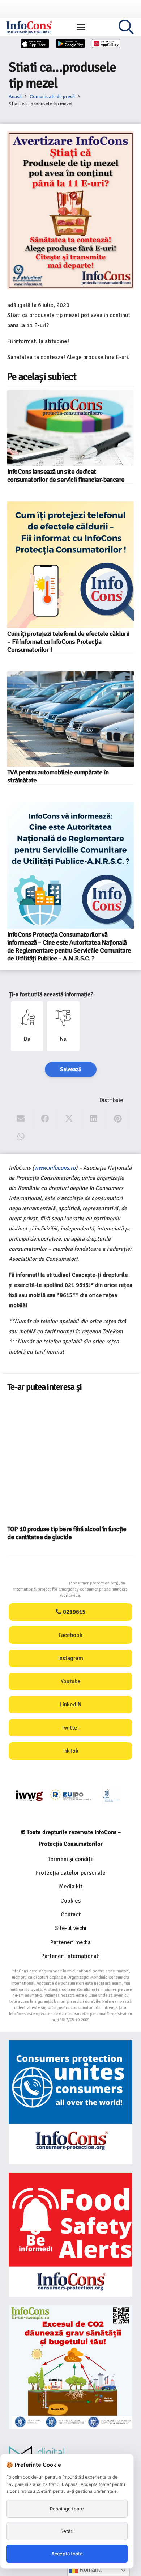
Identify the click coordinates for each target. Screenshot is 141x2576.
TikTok (70, 1751)
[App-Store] (35, 44)
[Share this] (45, 1119)
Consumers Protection (42, 1583)
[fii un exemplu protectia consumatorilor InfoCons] (70, 2367)
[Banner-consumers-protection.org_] (70, 2102)
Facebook (70, 1635)
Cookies (70, 1901)
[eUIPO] (70, 1796)
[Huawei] (106, 44)
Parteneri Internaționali (70, 1956)
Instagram (71, 1658)
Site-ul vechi (71, 1928)
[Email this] (21, 1119)
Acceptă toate (67, 2554)
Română (90, 2570)
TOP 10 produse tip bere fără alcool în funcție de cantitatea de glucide (67, 1533)
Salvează (71, 1069)
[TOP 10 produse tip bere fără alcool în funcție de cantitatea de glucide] (70, 1460)
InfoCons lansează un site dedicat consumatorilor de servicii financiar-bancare (66, 476)
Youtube (71, 1681)
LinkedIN (70, 1705)
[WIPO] (112, 1796)
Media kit (71, 1887)
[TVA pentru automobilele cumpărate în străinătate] (70, 719)
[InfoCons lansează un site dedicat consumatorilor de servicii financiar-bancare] (70, 428)
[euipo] (29, 1796)
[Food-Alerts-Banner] (70, 2235)
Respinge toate (67, 2509)
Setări (67, 2531)
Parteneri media (70, 1942)
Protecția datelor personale (70, 1873)
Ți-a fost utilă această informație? (51, 994)
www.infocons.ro (55, 1168)
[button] (81, 27)
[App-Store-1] (70, 44)
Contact (71, 1914)
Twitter (70, 1728)
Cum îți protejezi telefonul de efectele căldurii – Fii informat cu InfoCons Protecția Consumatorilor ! (68, 642)
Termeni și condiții (71, 1859)
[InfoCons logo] (29, 27)
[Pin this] (118, 1119)
